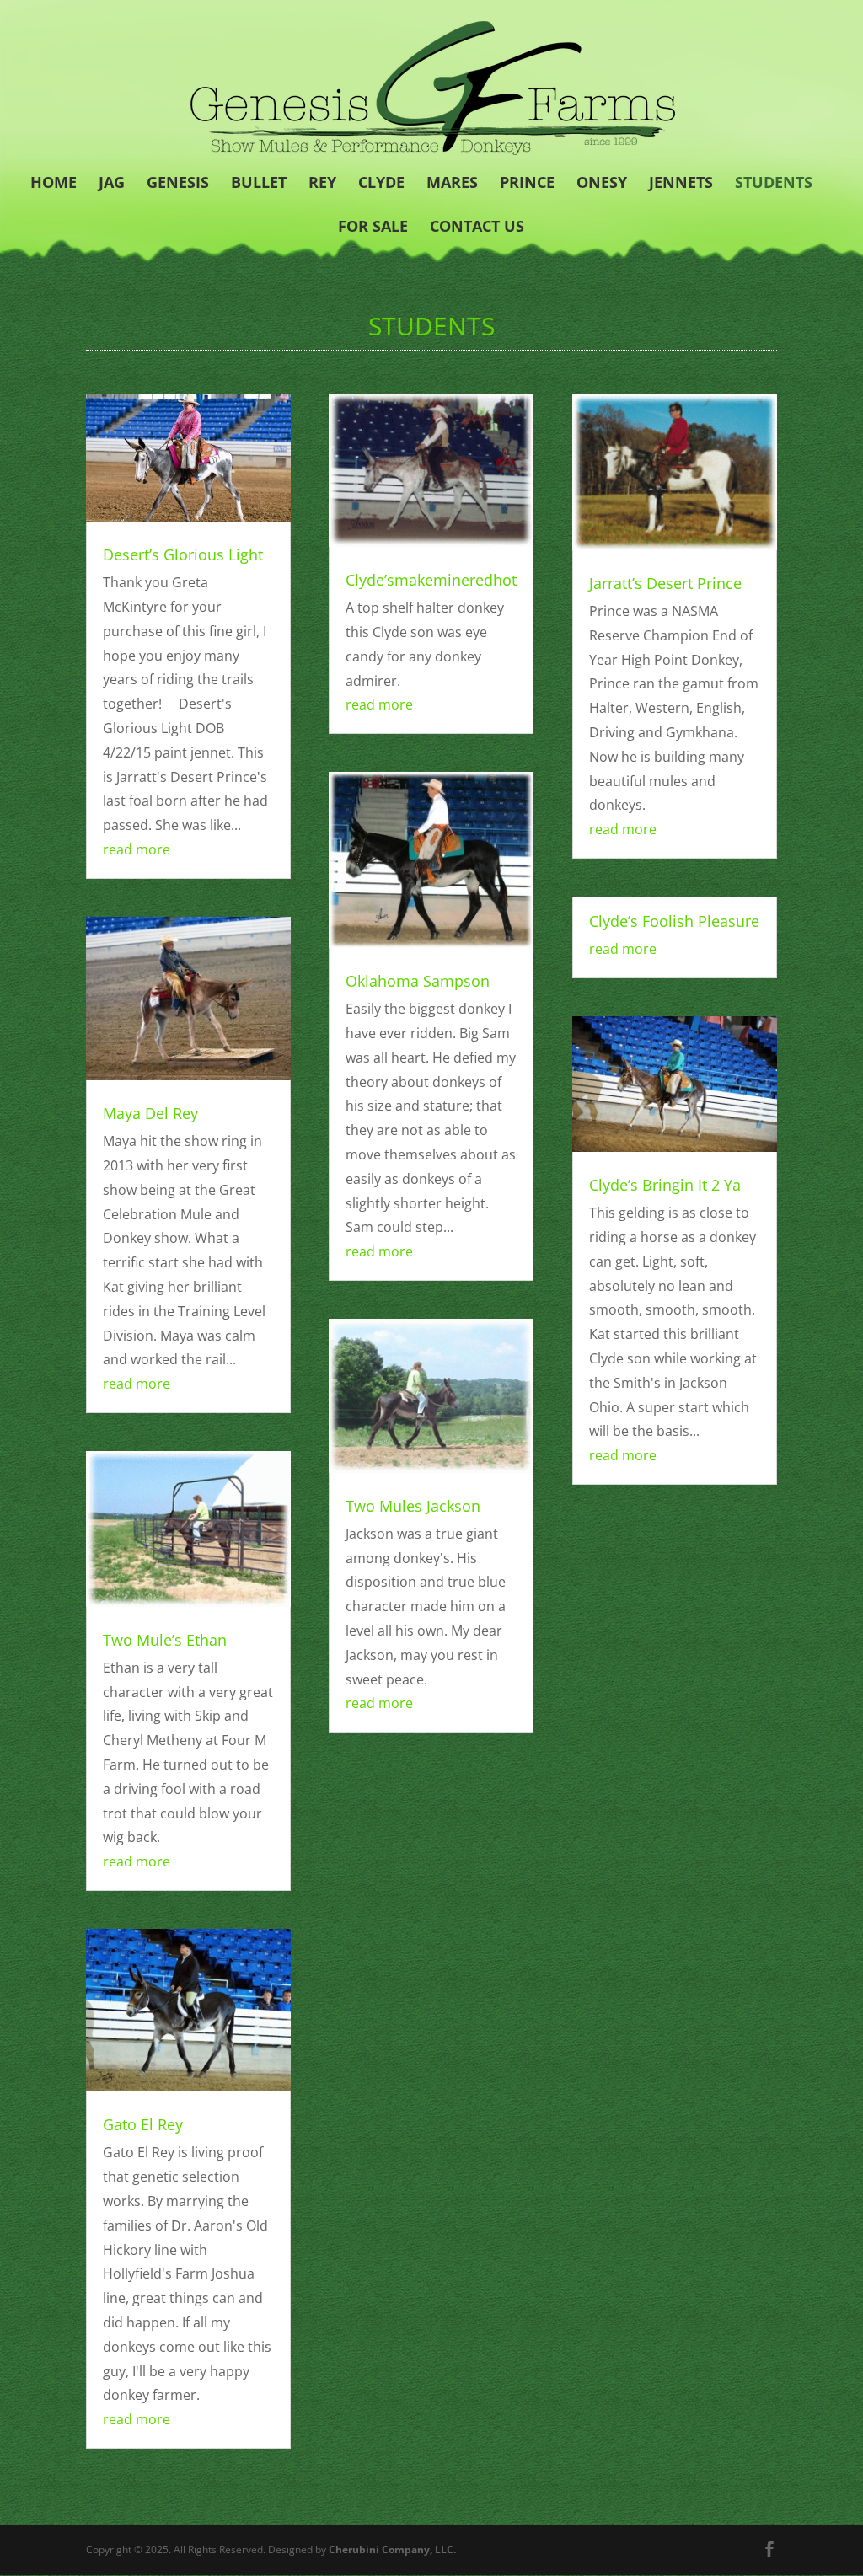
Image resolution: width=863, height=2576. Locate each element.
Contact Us (477, 228)
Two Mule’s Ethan (165, 1640)
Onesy (602, 184)
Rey (322, 184)
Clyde (381, 184)
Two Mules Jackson (413, 1506)
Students (774, 184)
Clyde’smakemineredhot (431, 580)
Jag (112, 184)
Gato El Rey (143, 2124)
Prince (527, 184)
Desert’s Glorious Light (183, 554)
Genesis (178, 184)
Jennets (681, 184)
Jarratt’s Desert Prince (665, 583)
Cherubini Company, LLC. (392, 2549)
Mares (452, 184)
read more (137, 849)
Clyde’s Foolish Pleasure (674, 921)
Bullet (259, 184)
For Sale (373, 228)
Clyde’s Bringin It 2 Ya (665, 1185)
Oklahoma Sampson (418, 981)
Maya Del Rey (150, 1113)
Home (54, 184)
